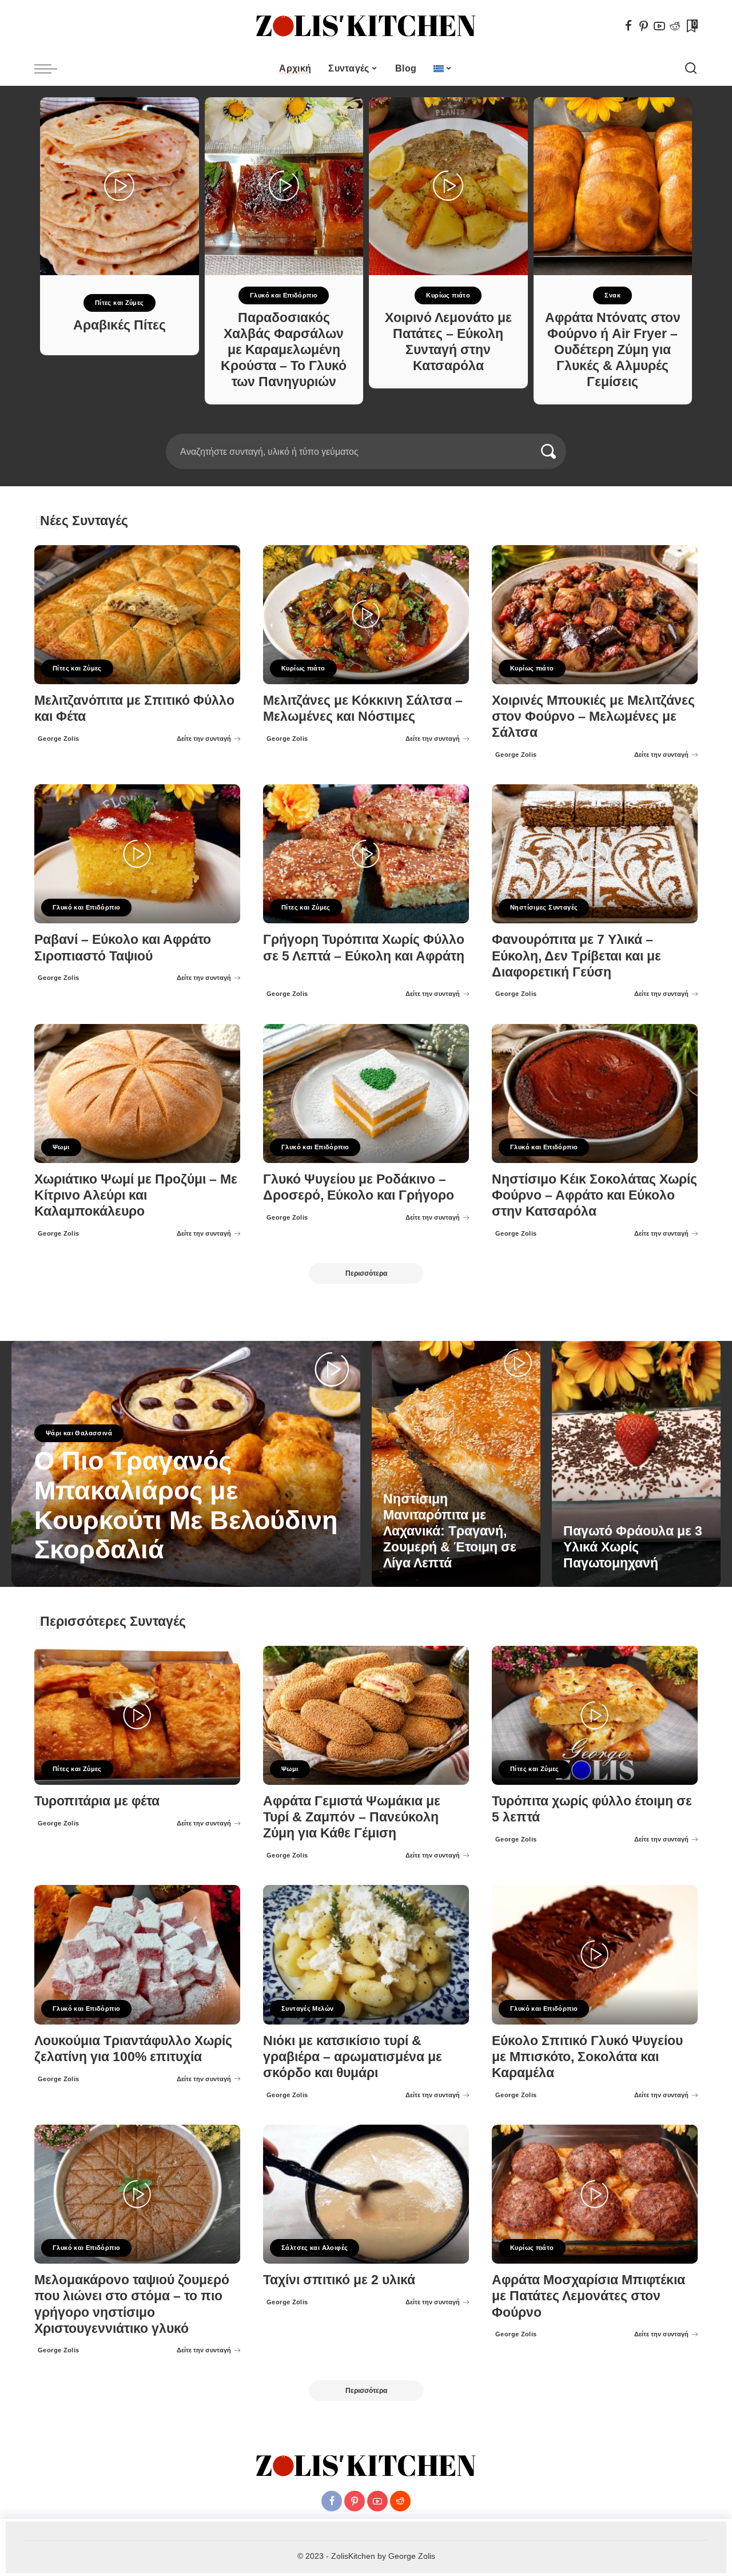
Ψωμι (61, 1147)
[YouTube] (659, 26)
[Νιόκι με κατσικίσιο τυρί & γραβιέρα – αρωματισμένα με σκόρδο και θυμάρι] (366, 1954)
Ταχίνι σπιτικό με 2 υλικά (339, 2280)
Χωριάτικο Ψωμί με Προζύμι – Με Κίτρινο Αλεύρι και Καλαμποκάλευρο (136, 1195)
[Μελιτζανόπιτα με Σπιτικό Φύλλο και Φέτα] (137, 615)
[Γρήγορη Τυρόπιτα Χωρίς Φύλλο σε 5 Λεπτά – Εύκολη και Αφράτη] (366, 854)
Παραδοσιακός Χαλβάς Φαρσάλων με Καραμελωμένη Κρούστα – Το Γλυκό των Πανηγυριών (284, 350)
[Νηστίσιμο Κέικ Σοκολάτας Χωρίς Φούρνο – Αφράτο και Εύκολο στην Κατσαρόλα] (595, 1093)
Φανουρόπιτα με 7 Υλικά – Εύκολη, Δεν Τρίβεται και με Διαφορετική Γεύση (576, 956)
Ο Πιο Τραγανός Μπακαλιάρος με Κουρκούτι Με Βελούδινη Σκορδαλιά (186, 1505)
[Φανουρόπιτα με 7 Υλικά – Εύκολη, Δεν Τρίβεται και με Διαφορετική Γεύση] (595, 854)
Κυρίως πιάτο (448, 295)
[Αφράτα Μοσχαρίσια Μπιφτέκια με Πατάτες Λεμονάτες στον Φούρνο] (595, 2194)
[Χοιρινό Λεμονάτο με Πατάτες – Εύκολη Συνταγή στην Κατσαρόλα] (448, 186)
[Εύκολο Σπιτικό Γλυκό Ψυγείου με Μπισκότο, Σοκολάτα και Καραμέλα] (595, 1954)
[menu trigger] (51, 69)
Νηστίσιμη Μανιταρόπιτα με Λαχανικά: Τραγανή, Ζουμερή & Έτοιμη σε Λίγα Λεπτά (450, 1531)
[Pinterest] (644, 26)
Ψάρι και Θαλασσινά (79, 1433)
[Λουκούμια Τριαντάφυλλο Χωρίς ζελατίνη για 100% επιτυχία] (137, 1954)
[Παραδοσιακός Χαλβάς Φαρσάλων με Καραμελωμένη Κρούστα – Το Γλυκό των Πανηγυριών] (284, 186)
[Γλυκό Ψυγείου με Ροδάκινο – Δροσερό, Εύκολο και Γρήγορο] (366, 1093)
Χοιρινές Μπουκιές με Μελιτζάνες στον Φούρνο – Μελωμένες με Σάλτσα (593, 717)
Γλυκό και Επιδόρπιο (284, 295)
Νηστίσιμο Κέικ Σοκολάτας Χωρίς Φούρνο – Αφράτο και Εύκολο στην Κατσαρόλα (594, 1195)
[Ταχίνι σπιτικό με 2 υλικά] (366, 2194)
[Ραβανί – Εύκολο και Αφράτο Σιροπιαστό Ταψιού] (137, 854)
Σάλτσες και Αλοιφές (315, 2248)
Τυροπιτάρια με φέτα (97, 1801)
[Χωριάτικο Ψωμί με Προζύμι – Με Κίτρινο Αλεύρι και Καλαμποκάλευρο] (137, 1093)
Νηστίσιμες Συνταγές (544, 907)
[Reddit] (675, 26)
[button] (359, 427)
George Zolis (59, 739)
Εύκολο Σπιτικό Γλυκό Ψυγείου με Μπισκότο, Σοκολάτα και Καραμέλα (587, 2057)
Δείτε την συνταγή (204, 739)
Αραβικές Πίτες (120, 325)
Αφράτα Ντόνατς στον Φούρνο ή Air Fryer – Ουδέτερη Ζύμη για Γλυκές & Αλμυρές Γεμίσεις (613, 350)
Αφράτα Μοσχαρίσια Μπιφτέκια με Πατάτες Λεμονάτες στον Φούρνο (588, 2296)
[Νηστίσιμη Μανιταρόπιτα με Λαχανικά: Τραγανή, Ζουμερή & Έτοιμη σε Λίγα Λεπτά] (456, 1464)
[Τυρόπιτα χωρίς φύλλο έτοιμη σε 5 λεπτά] (595, 1715)
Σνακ (612, 295)
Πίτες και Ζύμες (120, 303)
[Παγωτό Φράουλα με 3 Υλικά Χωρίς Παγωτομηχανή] (636, 1464)
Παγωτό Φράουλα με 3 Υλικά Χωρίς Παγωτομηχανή (633, 1547)
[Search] (691, 69)
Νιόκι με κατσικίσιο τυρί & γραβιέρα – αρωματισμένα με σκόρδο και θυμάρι (353, 2057)
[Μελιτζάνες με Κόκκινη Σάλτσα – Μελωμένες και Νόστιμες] (366, 615)
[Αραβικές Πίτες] (120, 186)
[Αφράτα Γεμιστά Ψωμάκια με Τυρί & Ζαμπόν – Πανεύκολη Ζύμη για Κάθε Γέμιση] (366, 1715)
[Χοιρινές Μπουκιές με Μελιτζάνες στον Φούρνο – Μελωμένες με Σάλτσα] (595, 615)
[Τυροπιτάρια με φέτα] (137, 1715)
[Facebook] (628, 26)
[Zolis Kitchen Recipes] (366, 26)
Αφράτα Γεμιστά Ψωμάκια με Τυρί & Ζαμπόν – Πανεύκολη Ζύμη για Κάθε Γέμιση (352, 1817)
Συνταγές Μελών (307, 2009)
